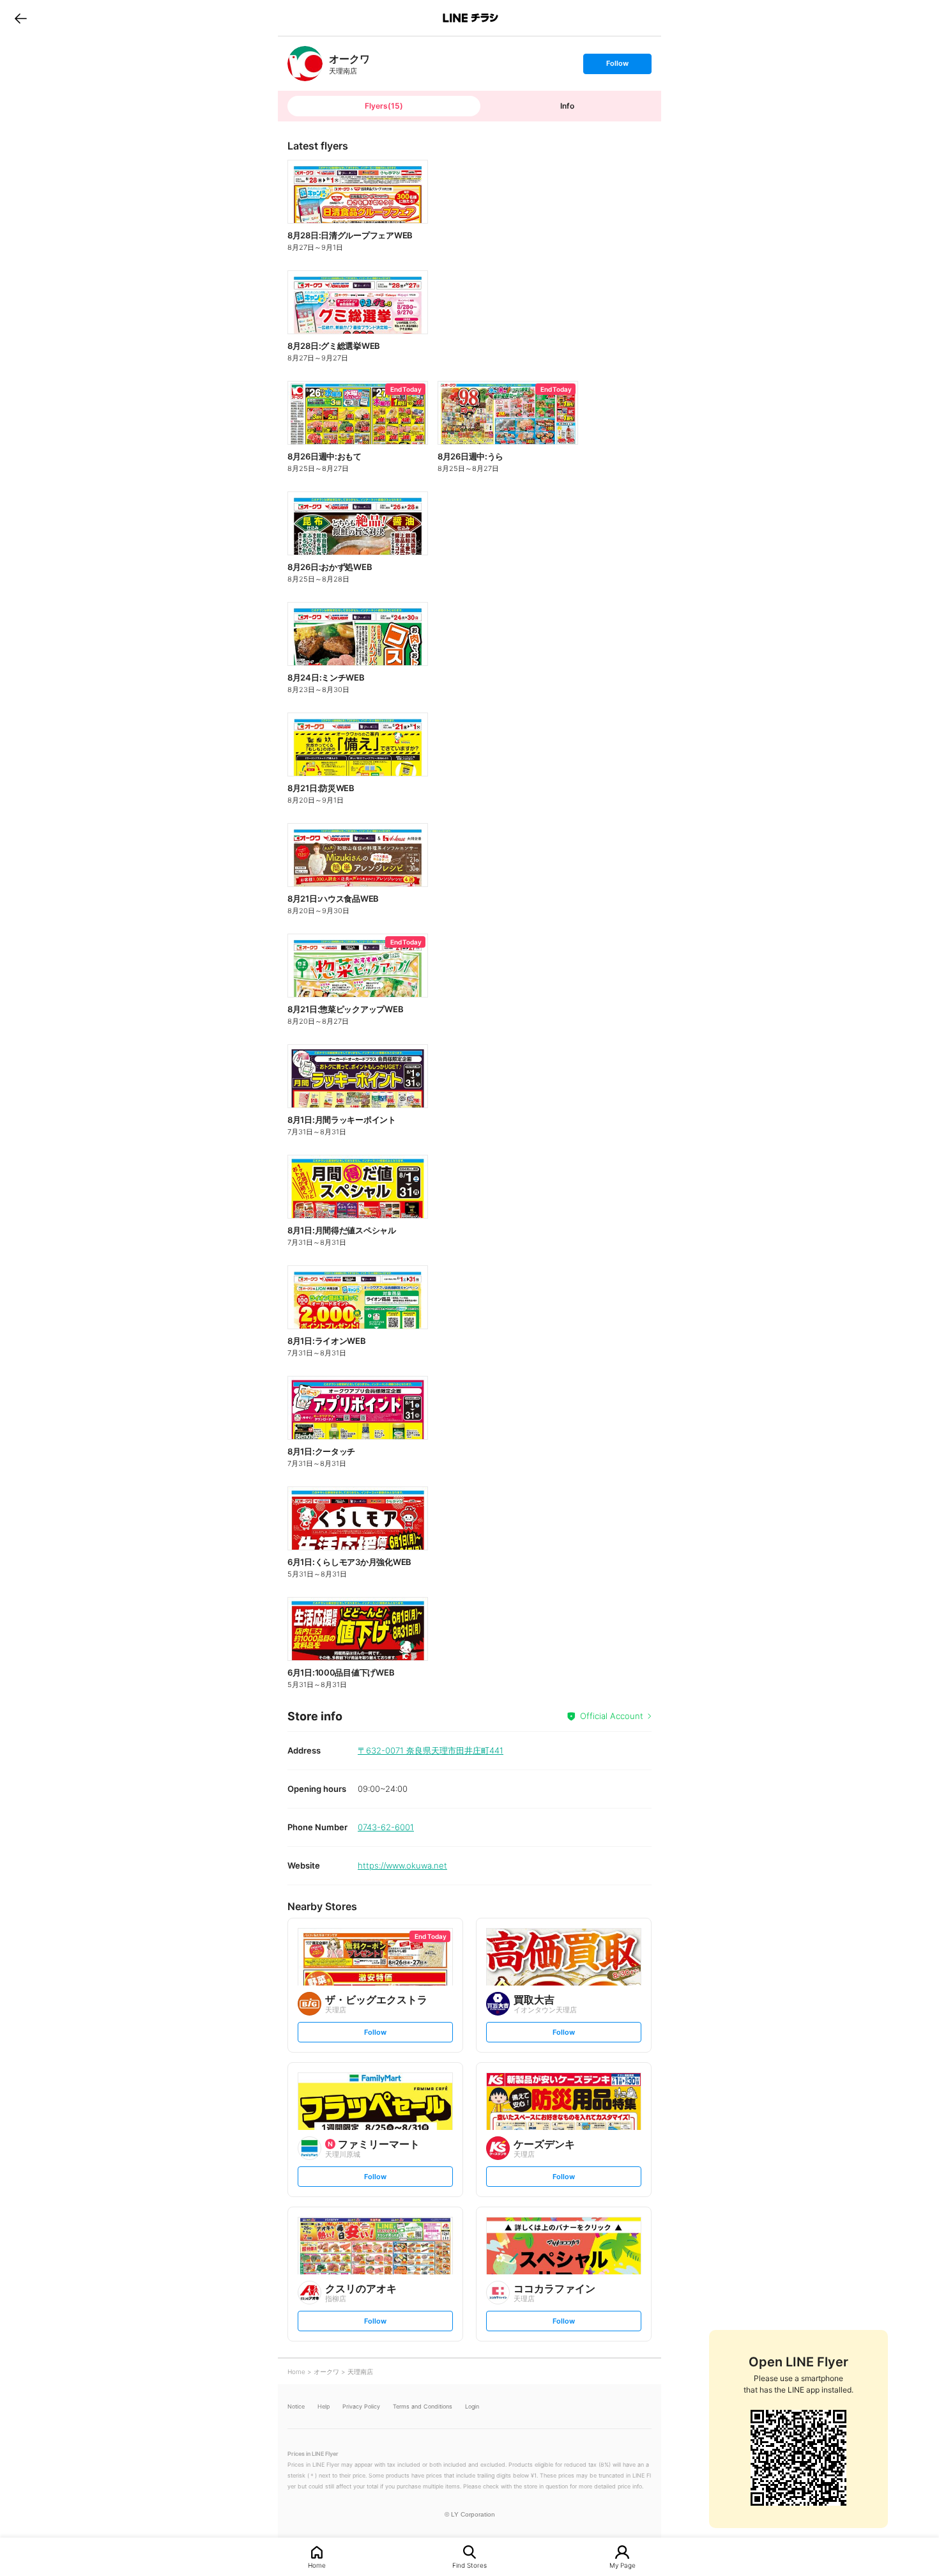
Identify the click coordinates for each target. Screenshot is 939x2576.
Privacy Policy (361, 2406)
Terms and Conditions (423, 2406)
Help (324, 2406)
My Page (622, 2565)
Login (472, 2406)
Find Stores (469, 2565)
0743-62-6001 (386, 1827)
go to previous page (21, 18)
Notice (296, 2406)
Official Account (612, 1716)
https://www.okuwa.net (402, 1865)
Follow (617, 66)
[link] (305, 64)
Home (317, 2565)
